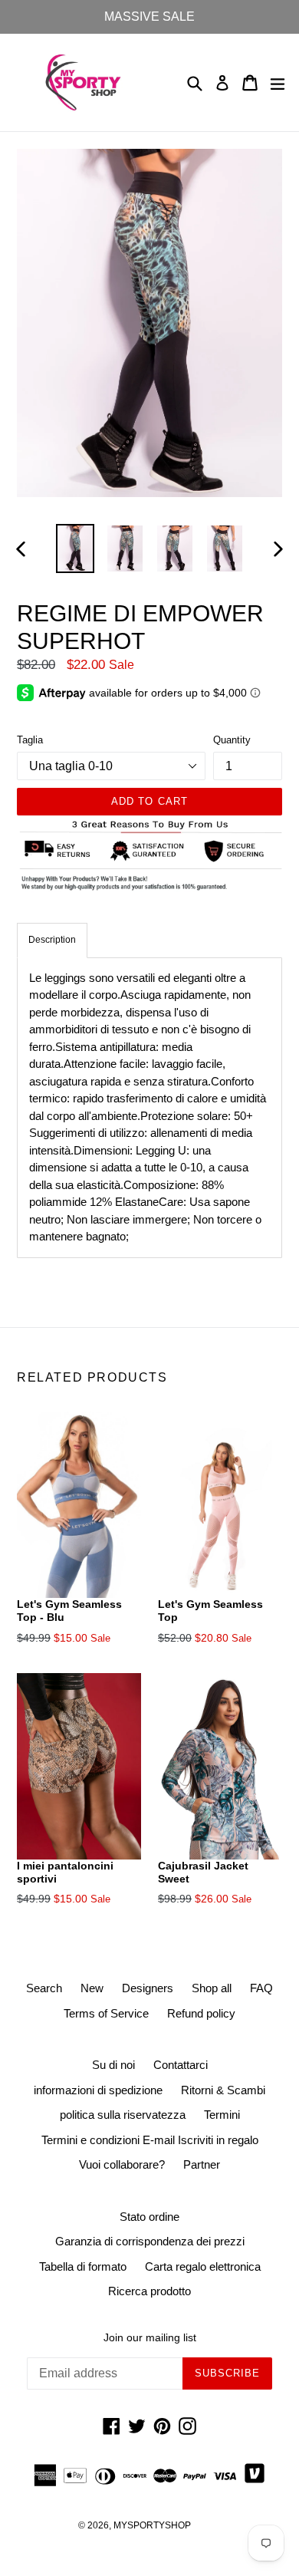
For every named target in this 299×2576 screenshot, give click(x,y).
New (92, 1988)
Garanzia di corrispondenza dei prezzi (150, 2241)
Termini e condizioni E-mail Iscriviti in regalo (150, 2140)
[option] (75, 548)
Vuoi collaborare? (122, 2164)
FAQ (261, 1988)
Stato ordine (149, 2217)
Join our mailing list (150, 2337)
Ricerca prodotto (149, 2291)
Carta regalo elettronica (203, 2266)
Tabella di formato (83, 2266)
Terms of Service (106, 2013)
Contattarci (181, 2065)
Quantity (232, 740)
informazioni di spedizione (98, 2090)
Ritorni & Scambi (223, 2090)
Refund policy (201, 2013)
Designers (148, 1988)
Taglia (30, 740)
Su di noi (113, 2065)
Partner (202, 2164)
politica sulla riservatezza (123, 2115)
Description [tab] (52, 940)
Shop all (212, 1988)
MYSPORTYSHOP (152, 2525)
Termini (222, 2115)
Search (44, 1988)
